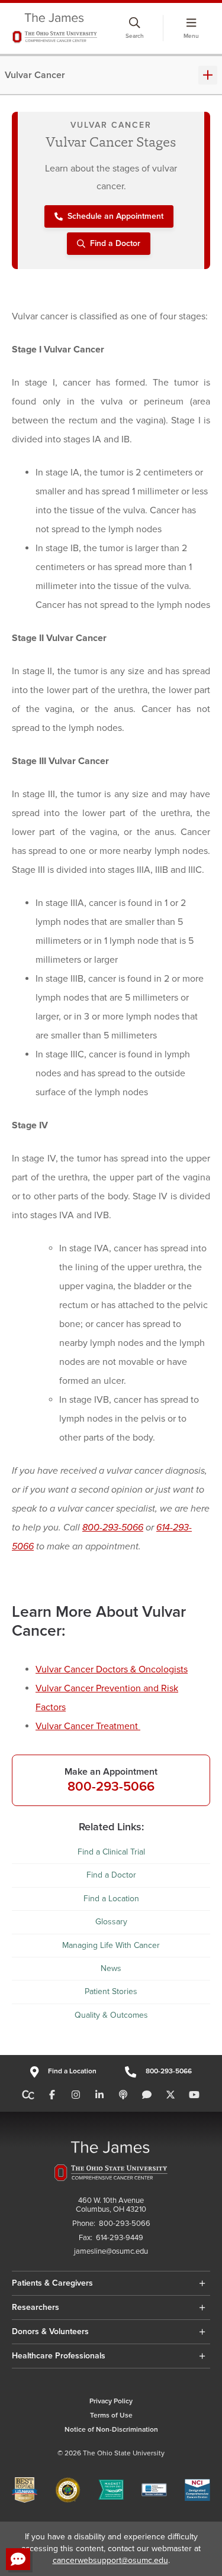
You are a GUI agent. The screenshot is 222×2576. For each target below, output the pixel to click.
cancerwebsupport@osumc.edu (110, 2560)
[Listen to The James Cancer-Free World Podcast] (123, 2095)
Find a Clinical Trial (111, 1852)
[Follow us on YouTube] (194, 2095)
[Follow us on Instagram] (76, 2095)
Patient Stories (111, 1991)
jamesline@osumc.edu (111, 2252)
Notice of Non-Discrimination (111, 2430)
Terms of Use (111, 2415)
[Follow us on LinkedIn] (99, 2095)
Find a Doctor (115, 243)
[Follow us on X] (170, 2095)
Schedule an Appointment (115, 216)
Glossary (111, 1922)
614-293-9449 (120, 2238)
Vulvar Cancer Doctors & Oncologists (112, 1669)
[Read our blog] (147, 2095)
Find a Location (111, 1899)
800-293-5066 (113, 1528)
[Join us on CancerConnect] (28, 2095)
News (111, 1968)
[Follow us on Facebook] (52, 2095)
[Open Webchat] (18, 2559)
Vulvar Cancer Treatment (88, 1726)
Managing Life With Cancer (111, 1945)
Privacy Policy (111, 2401)
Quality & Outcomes (111, 2015)
